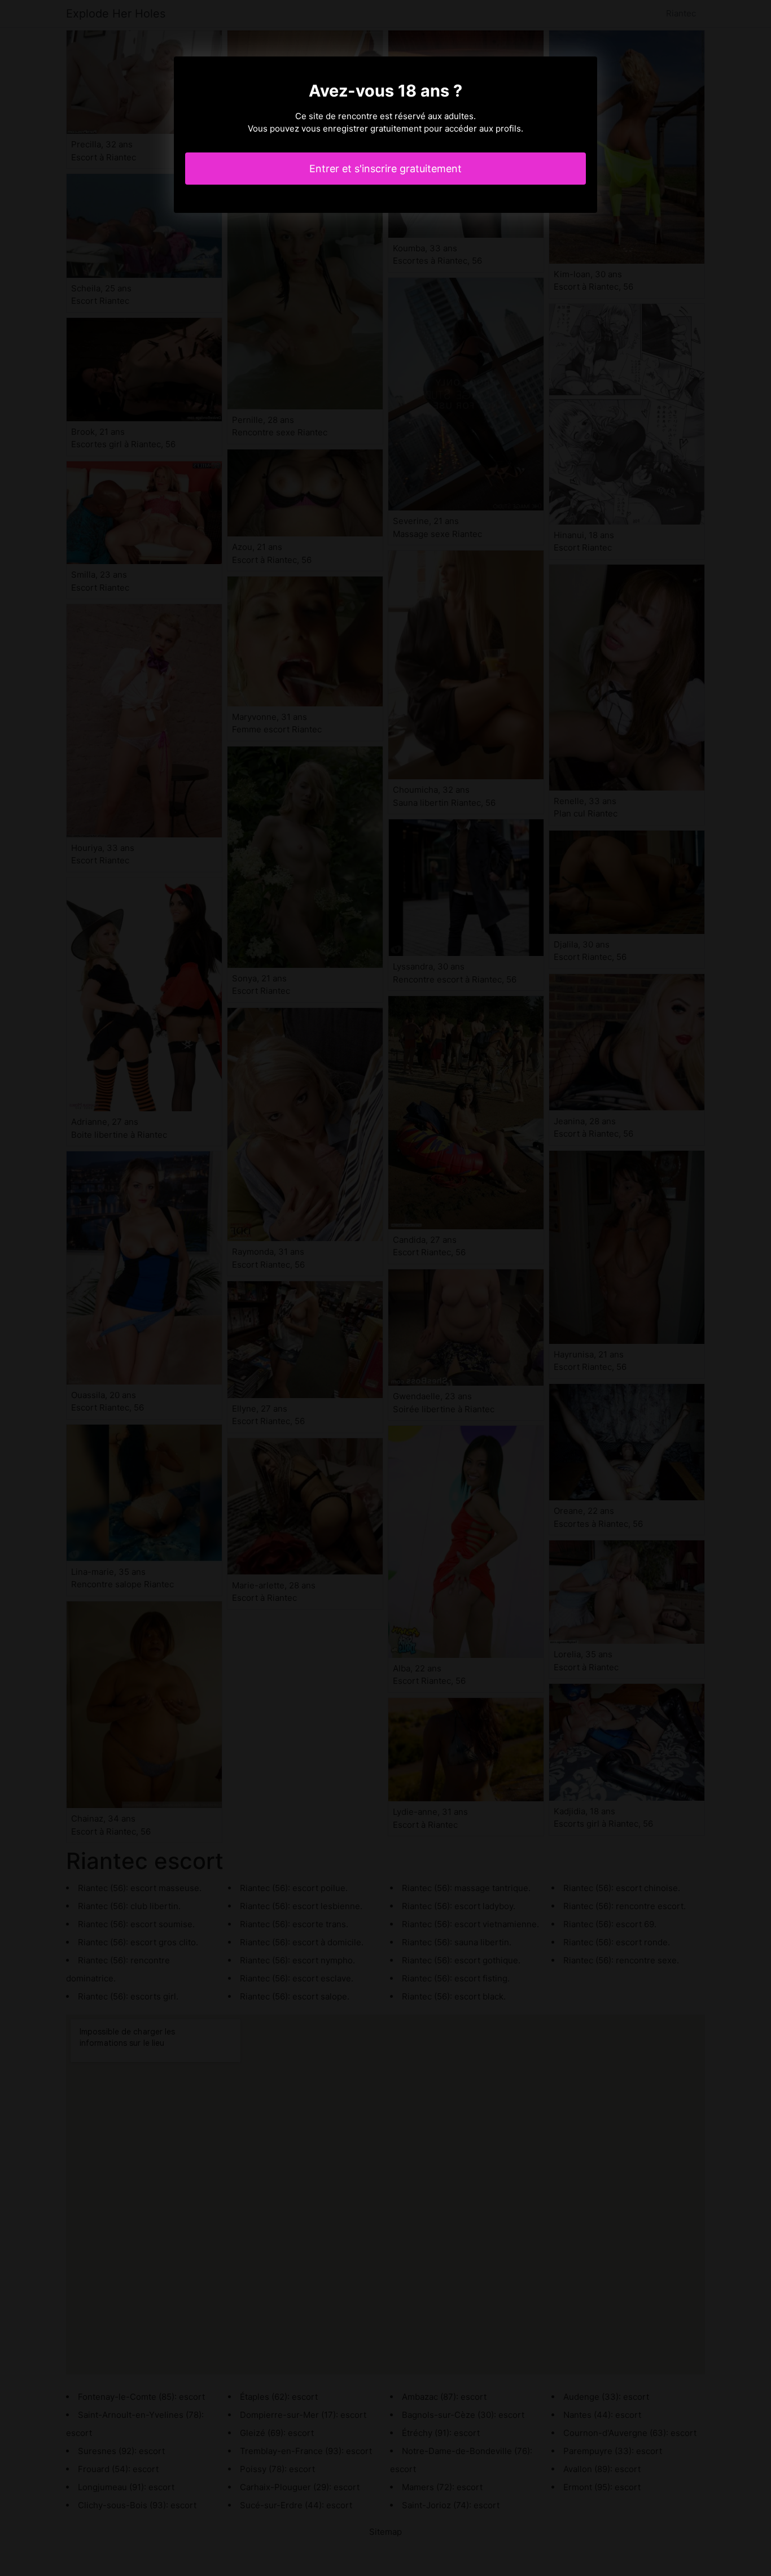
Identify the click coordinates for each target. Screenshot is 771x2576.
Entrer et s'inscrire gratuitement (385, 169)
